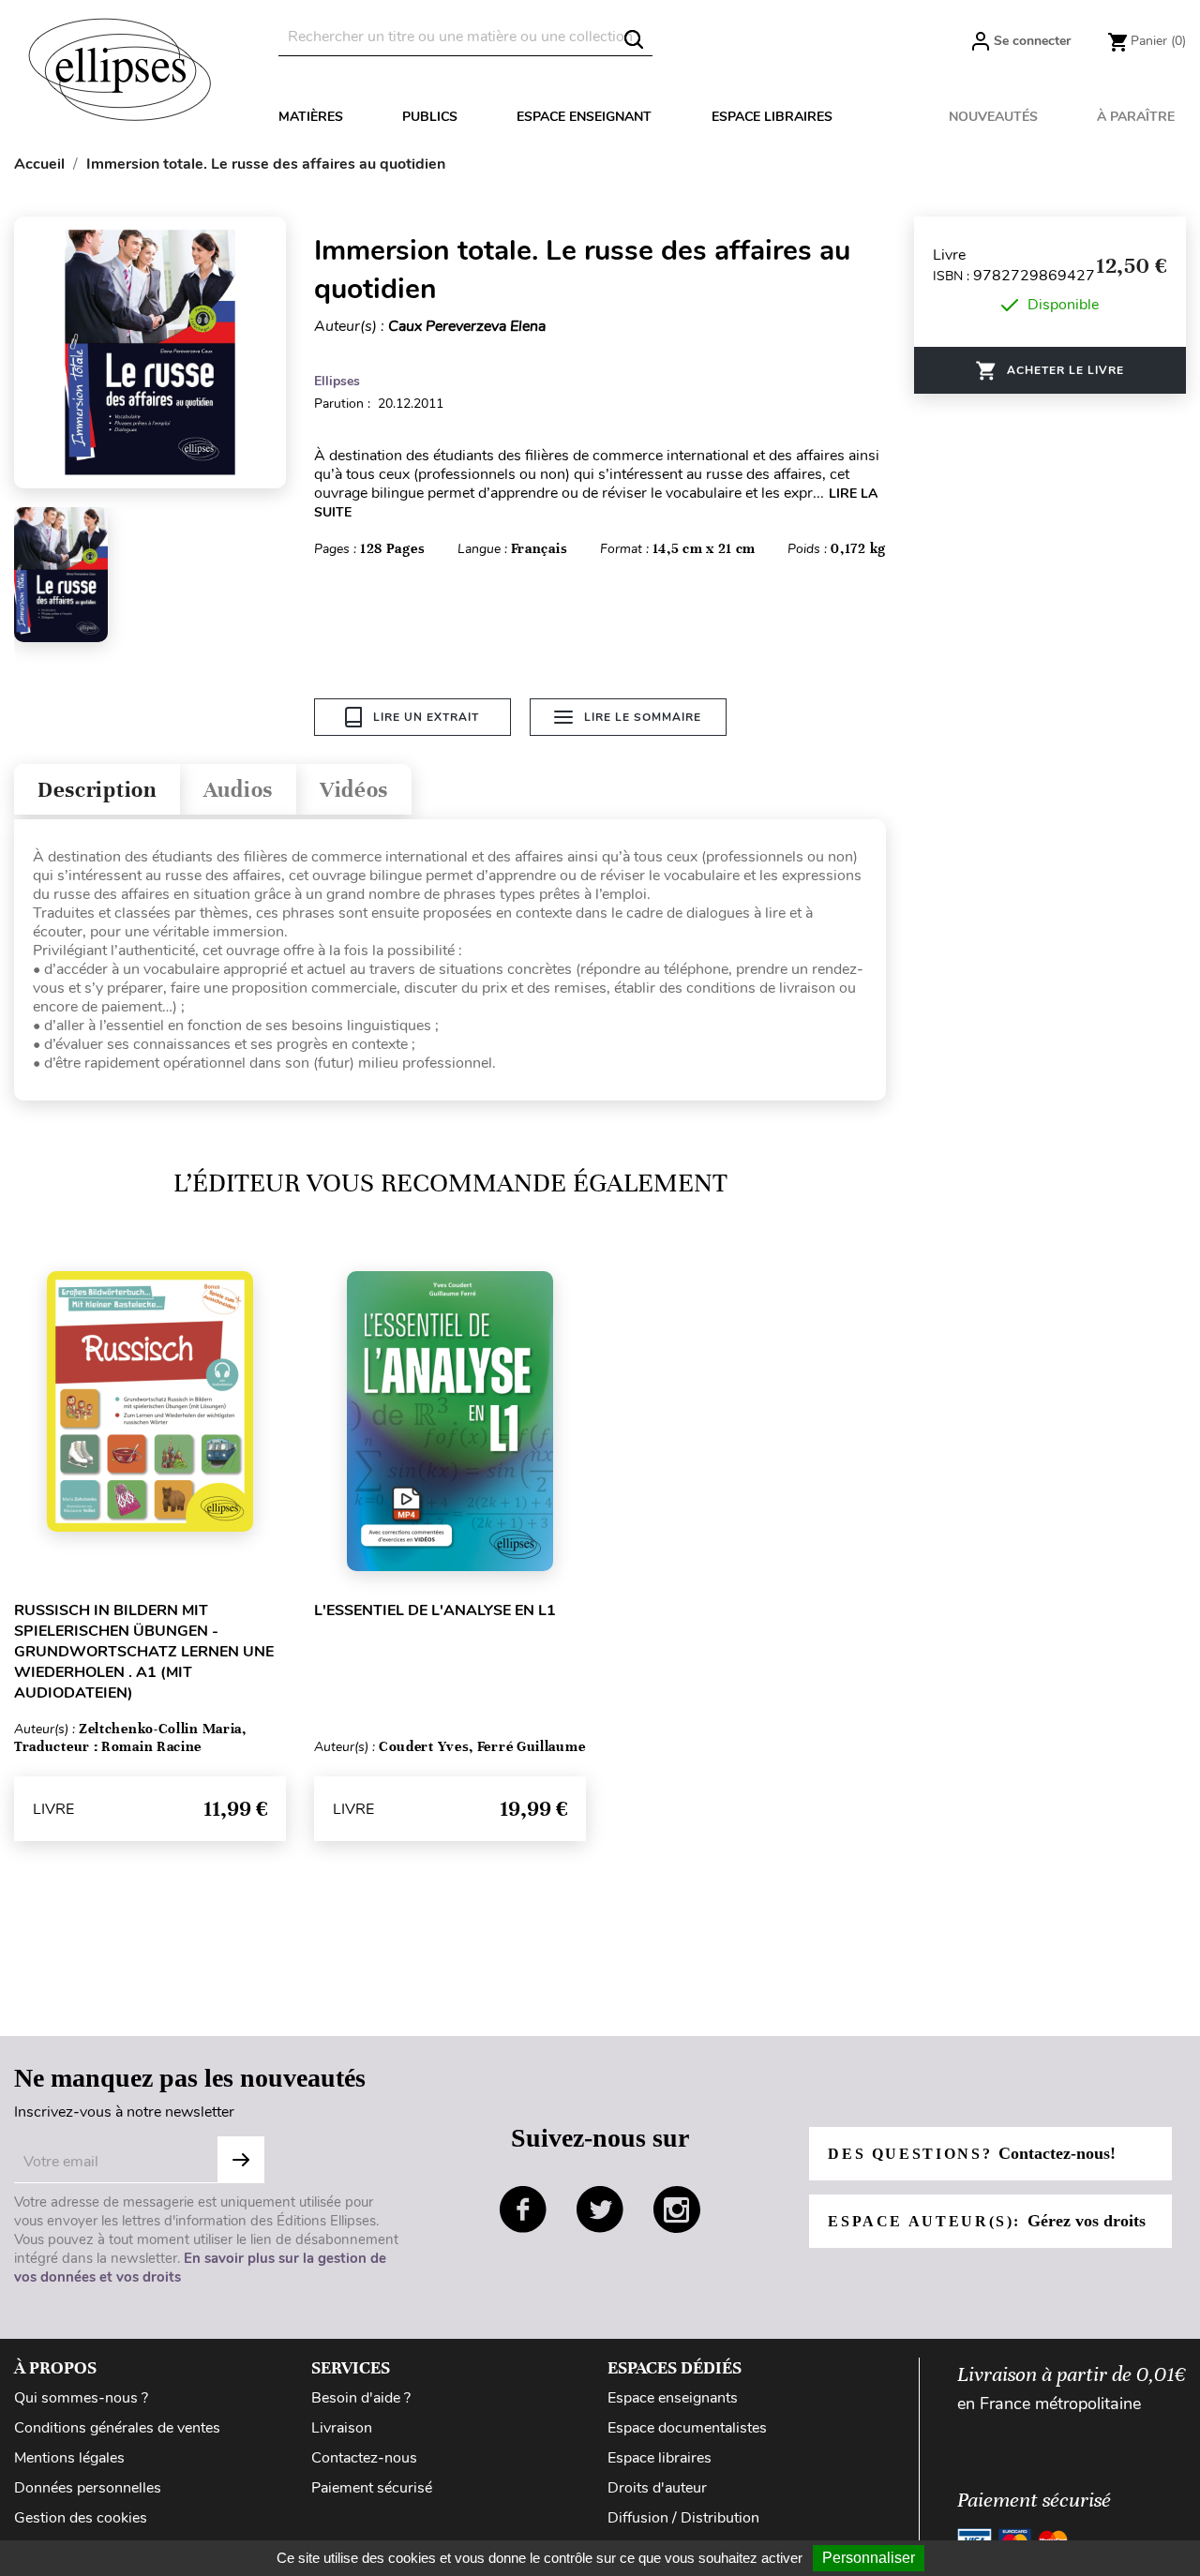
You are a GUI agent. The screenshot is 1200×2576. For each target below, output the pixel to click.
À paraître (1136, 117)
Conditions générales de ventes (117, 2428)
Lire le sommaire (643, 717)
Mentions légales (69, 2458)
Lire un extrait (426, 717)
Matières (311, 117)
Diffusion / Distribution (683, 2518)
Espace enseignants (673, 2398)
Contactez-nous (364, 2458)
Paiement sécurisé (372, 2488)
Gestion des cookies (81, 2518)
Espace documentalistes (687, 2428)
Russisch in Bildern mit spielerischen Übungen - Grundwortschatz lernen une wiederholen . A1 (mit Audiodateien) (144, 1652)
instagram (677, 2209)
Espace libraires (772, 117)
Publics (430, 117)
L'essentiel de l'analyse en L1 (435, 1610)
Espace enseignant (584, 117)
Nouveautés (993, 117)
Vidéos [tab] (354, 790)
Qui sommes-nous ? (81, 2398)
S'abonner (241, 2160)
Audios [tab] (238, 790)
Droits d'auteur (657, 2488)
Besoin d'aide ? (361, 2398)
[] (634, 39)
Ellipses (337, 381)
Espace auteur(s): (986, 2221)
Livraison (342, 2428)
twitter (600, 2209)
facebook (523, 2209)
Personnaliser (869, 2558)
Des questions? (971, 2153)
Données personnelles (88, 2488)
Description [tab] (97, 790)
